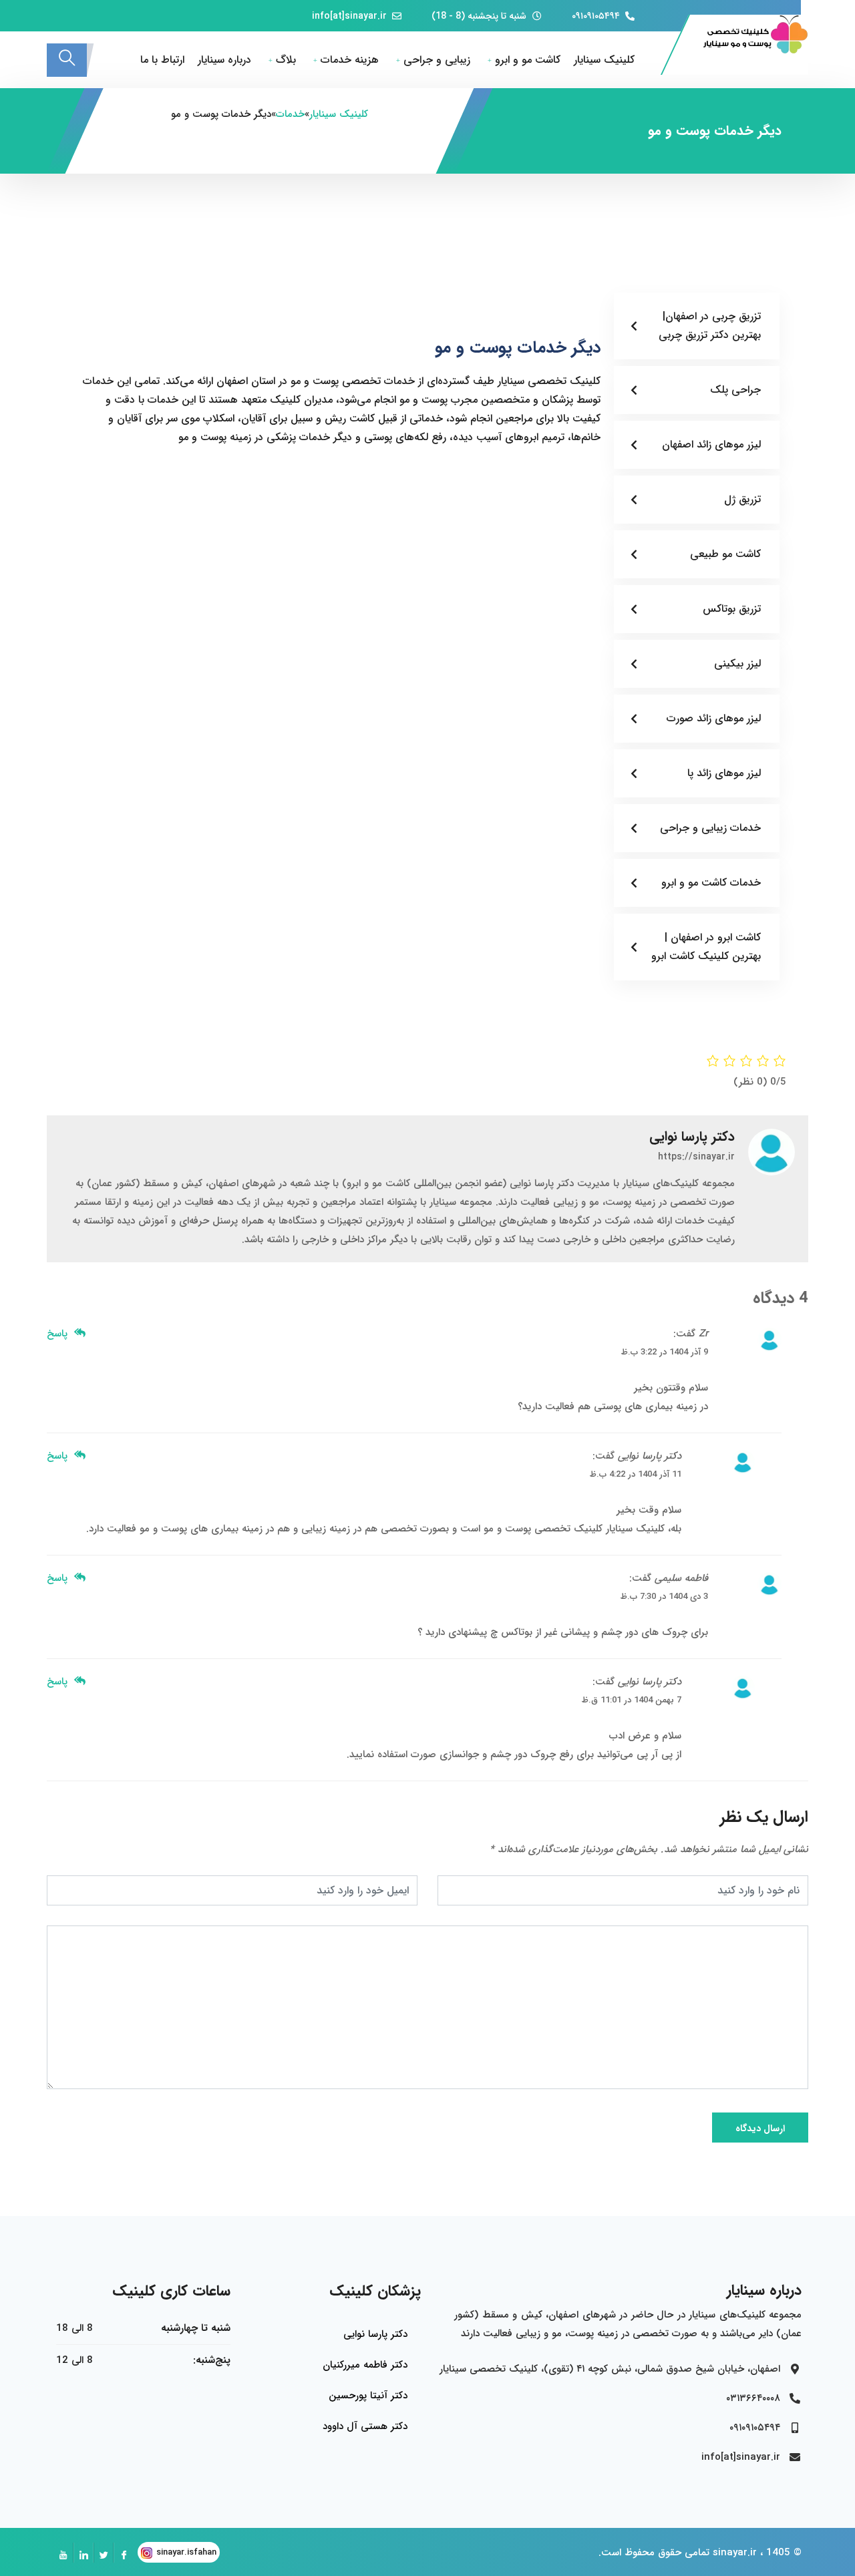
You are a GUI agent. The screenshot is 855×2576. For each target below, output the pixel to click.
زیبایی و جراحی (437, 60)
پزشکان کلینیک (375, 2291)
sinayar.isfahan (186, 2552)
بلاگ (286, 60)
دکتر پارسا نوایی (375, 2334)
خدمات (290, 114)
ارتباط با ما (162, 60)
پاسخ (59, 1334)
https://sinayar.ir (696, 1157)
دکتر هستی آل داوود (365, 2426)
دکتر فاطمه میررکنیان (365, 2365)
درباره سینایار (224, 60)
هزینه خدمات (350, 60)
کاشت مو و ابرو (528, 60)
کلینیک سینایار (604, 60)
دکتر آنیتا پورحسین (368, 2396)
